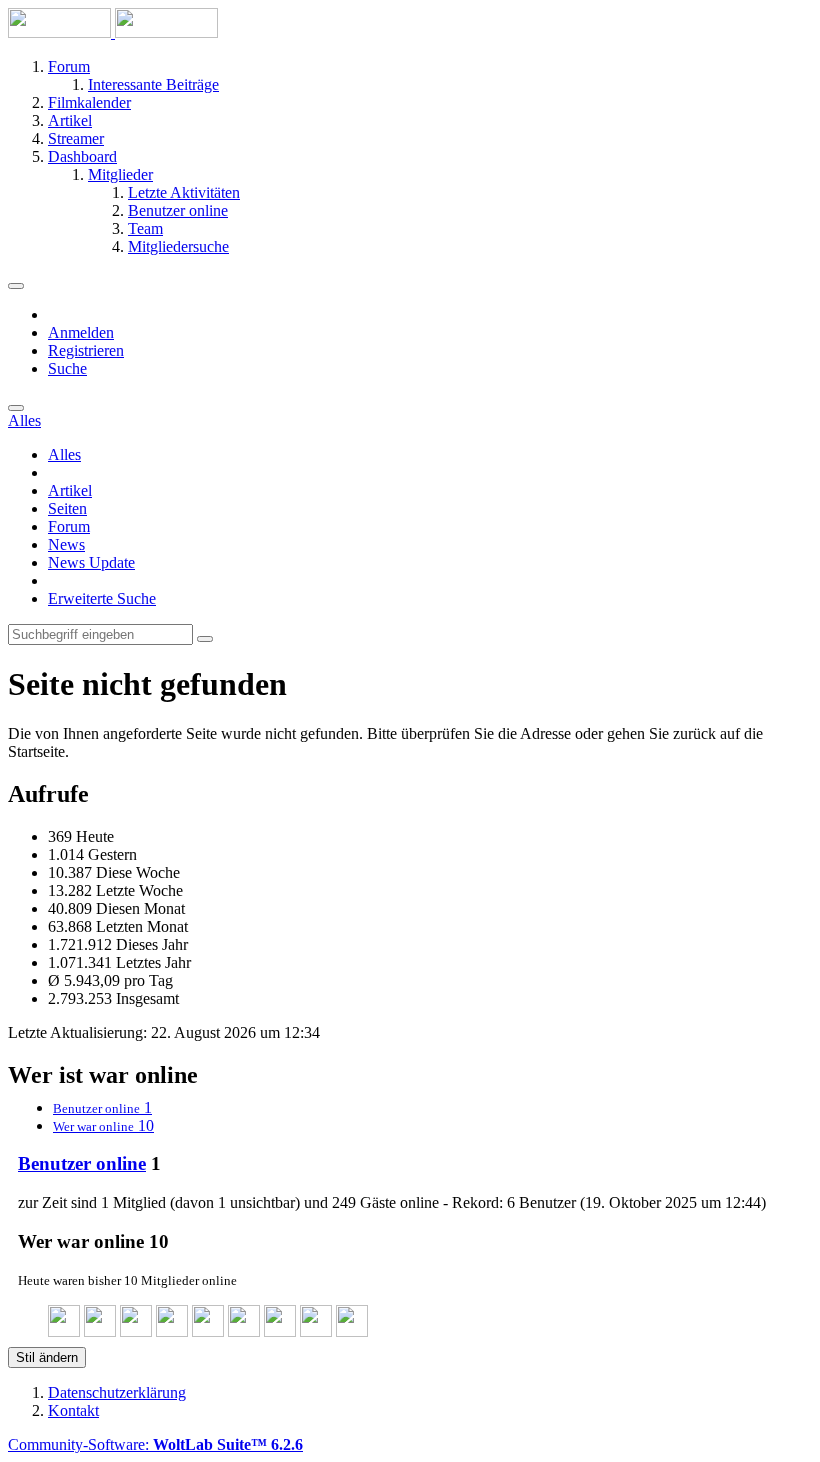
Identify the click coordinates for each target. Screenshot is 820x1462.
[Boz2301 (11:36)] (208, 1331)
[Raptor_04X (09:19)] (352, 1331)
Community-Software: (155, 1444)
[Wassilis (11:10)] (280, 1331)
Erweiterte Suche (102, 598)
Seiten (67, 508)
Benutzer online (82, 1163)
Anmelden (81, 332)
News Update (91, 562)
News (66, 544)
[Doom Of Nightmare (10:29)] (316, 1331)
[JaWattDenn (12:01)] (100, 1331)
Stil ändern (47, 1357)
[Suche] (16, 408)
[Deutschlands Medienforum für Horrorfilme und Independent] (113, 32)
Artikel (70, 490)
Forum (69, 526)
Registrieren (86, 350)
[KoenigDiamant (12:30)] (64, 1331)
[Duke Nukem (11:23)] (244, 1331)
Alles (64, 454)
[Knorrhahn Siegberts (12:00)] (136, 1331)
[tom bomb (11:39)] (172, 1331)
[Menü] (16, 286)
